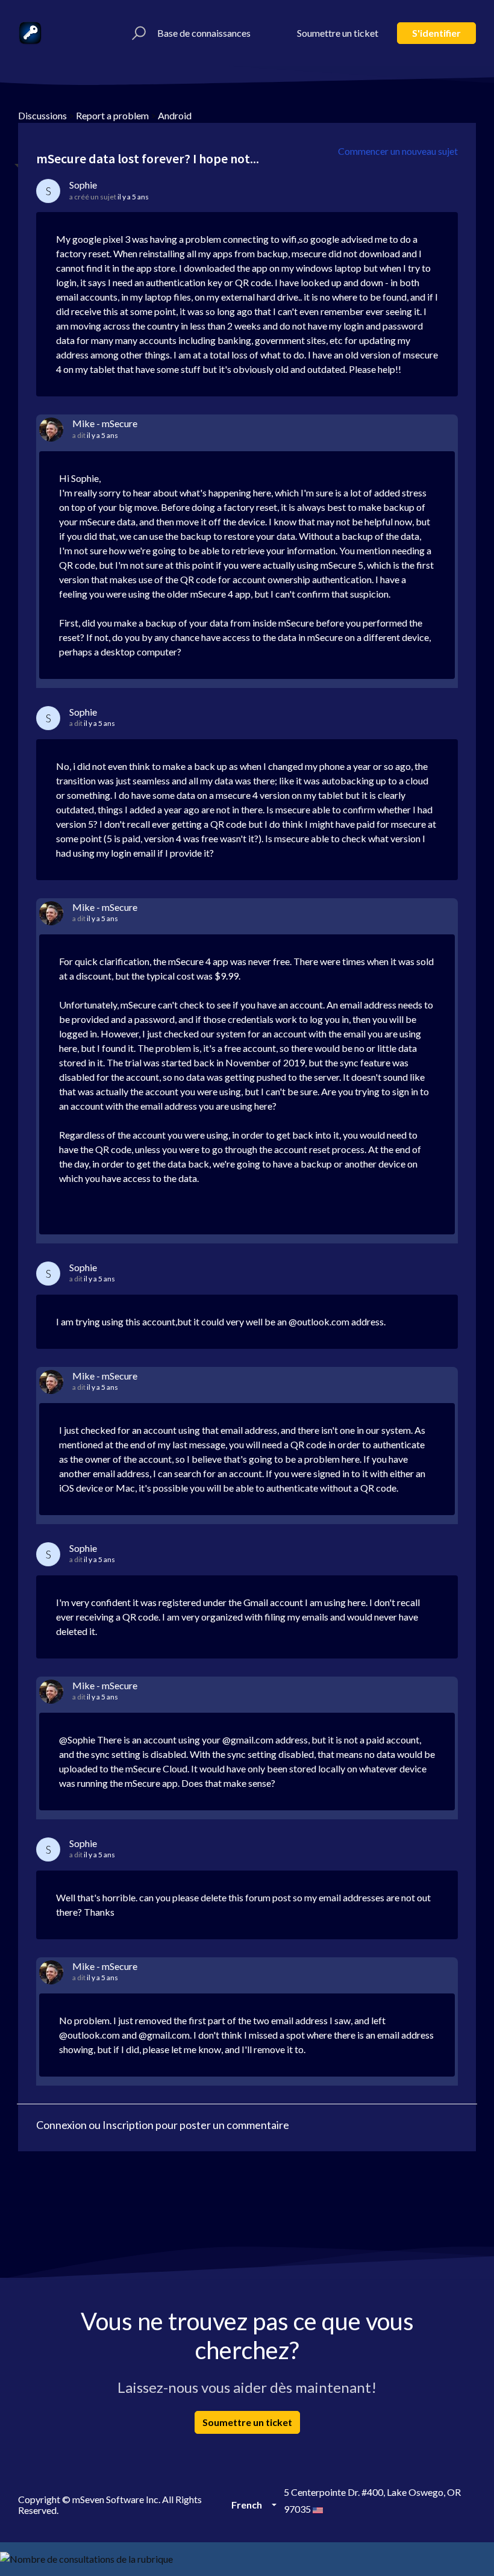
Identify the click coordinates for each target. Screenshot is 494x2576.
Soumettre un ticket (338, 33)
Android (175, 115)
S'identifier (436, 33)
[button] (137, 33)
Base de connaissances (204, 33)
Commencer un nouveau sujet (398, 151)
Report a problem (112, 115)
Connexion (61, 2125)
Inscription (128, 2125)
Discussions (42, 115)
